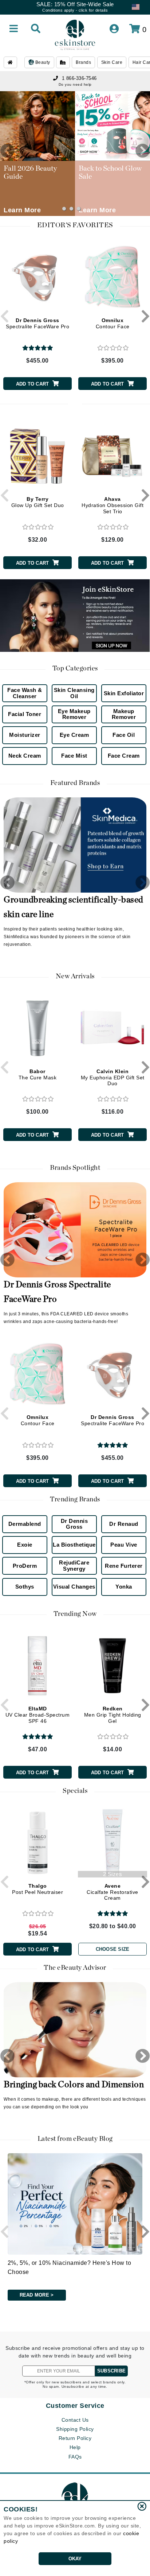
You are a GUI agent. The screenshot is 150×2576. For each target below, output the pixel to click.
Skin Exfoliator (124, 693)
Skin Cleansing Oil (74, 693)
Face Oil (124, 735)
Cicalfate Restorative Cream (112, 1892)
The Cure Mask (38, 1074)
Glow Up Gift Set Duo (38, 502)
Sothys (25, 1587)
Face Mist (74, 756)
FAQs (75, 2457)
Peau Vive (124, 1545)
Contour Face (113, 323)
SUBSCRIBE (111, 2371)
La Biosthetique (74, 1545)
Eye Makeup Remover (74, 714)
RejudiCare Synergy (74, 1566)
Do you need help (75, 84)
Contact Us (75, 2420)
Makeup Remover (124, 714)
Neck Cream (25, 756)
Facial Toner (25, 714)
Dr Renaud (124, 1524)
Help (75, 2447)
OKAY (75, 2559)
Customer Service (75, 2406)
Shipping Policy (75, 2429)
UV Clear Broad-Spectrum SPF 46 (38, 1715)
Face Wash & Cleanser (25, 693)
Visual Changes (74, 1587)
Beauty (42, 62)
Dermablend (25, 1524)
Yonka (124, 1587)
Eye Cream (74, 735)
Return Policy (75, 2438)
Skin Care (112, 62)
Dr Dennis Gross (74, 1524)
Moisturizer (25, 735)
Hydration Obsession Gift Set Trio (112, 505)
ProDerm (25, 1566)
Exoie (25, 1545)
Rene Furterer (124, 1566)
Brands (83, 62)
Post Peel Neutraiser (37, 1889)
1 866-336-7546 (79, 78)
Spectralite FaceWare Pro (37, 323)
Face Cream (124, 756)
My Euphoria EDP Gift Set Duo (113, 1078)
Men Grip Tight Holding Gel (113, 1715)
